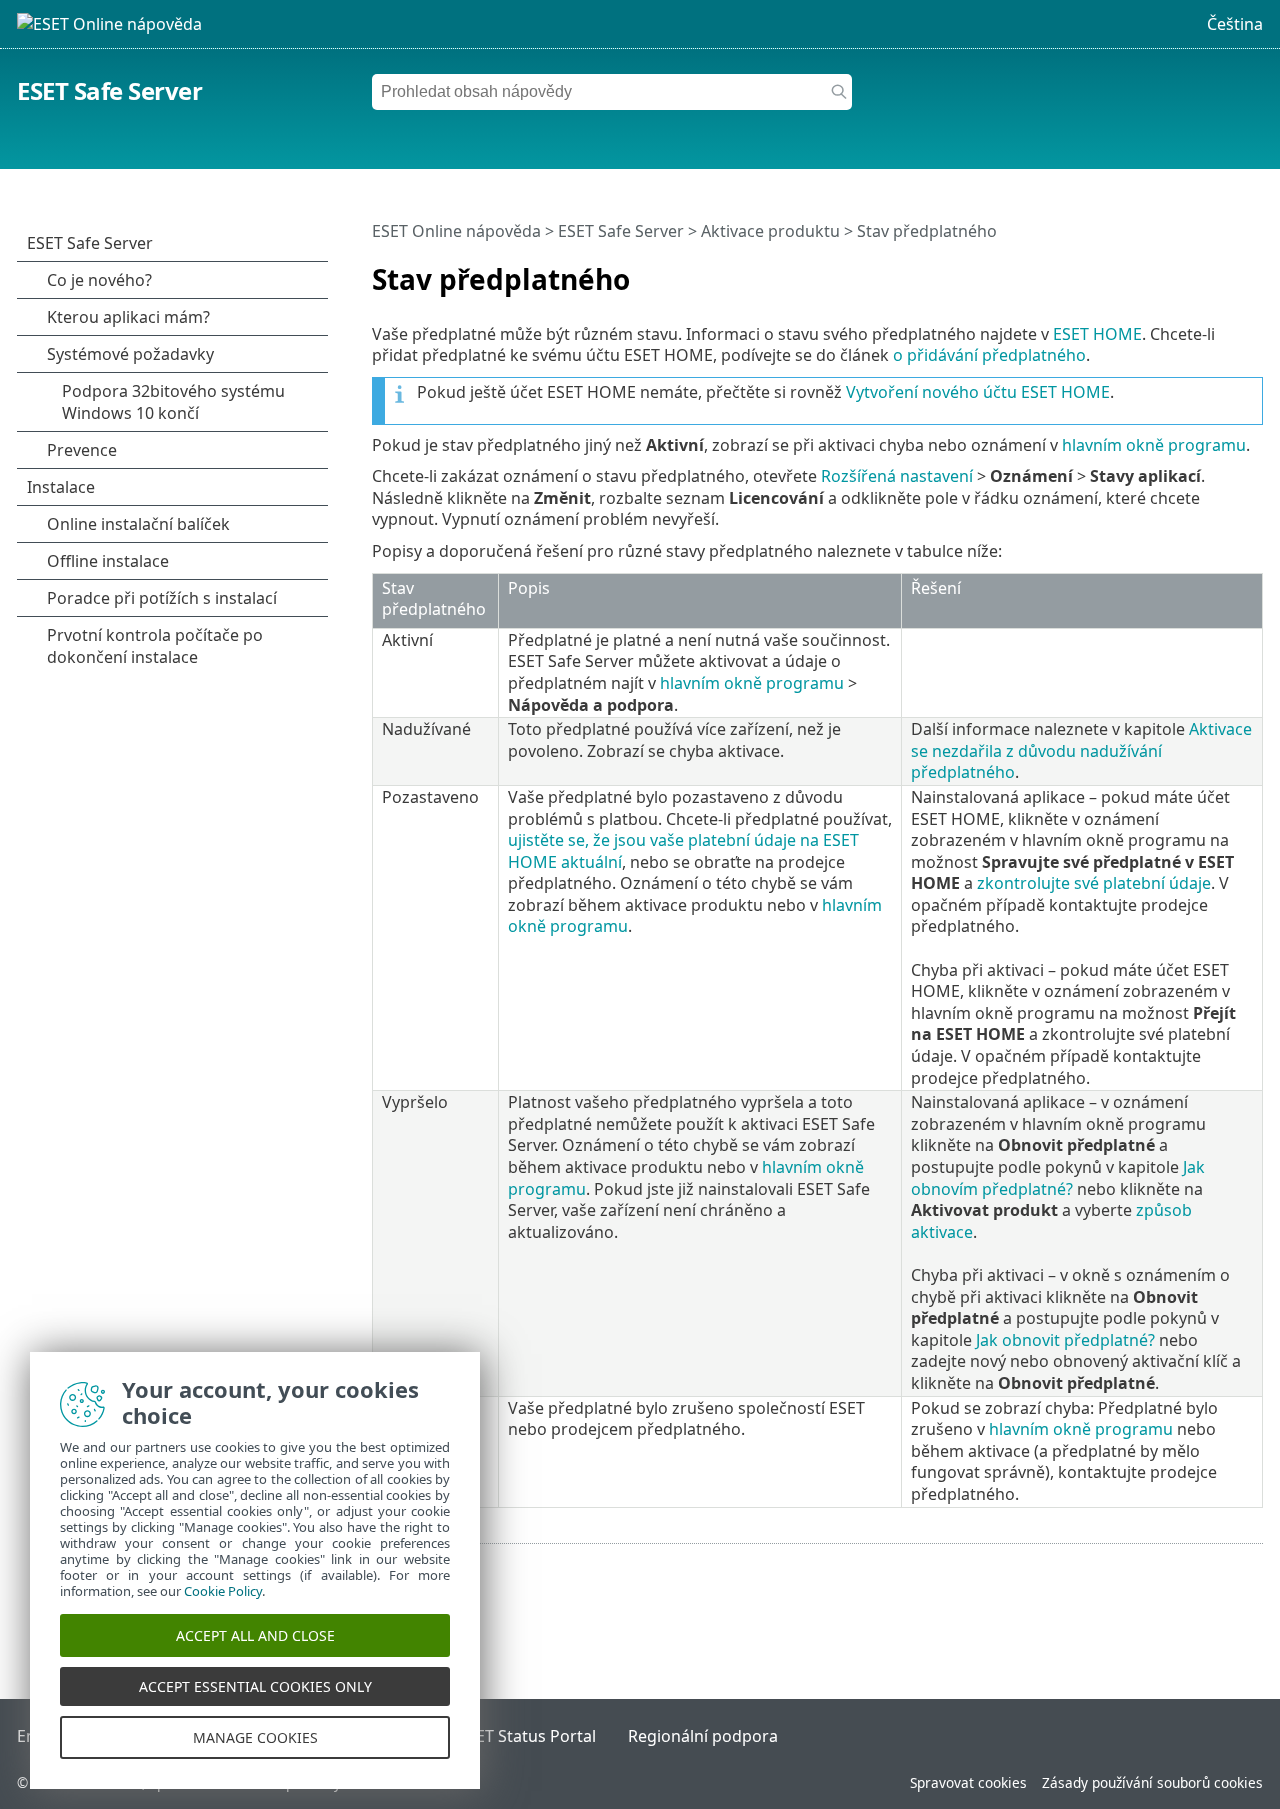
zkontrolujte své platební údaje (1094, 883)
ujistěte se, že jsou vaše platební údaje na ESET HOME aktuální (683, 851)
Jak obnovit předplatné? (1065, 1340)
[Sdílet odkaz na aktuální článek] (1192, 271)
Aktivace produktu (770, 231)
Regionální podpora (703, 1736)
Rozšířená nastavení (897, 476)
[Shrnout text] (1252, 271)
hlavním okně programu (1154, 445)
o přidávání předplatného (989, 355)
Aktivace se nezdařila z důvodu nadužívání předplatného (1081, 750)
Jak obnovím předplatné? (1058, 1178)
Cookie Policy (223, 1591)
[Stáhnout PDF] (1222, 271)
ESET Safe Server (109, 90)
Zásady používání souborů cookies (1152, 1782)
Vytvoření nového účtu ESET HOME (978, 392)
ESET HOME (1097, 334)
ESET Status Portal (527, 1736)
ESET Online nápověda (456, 231)
